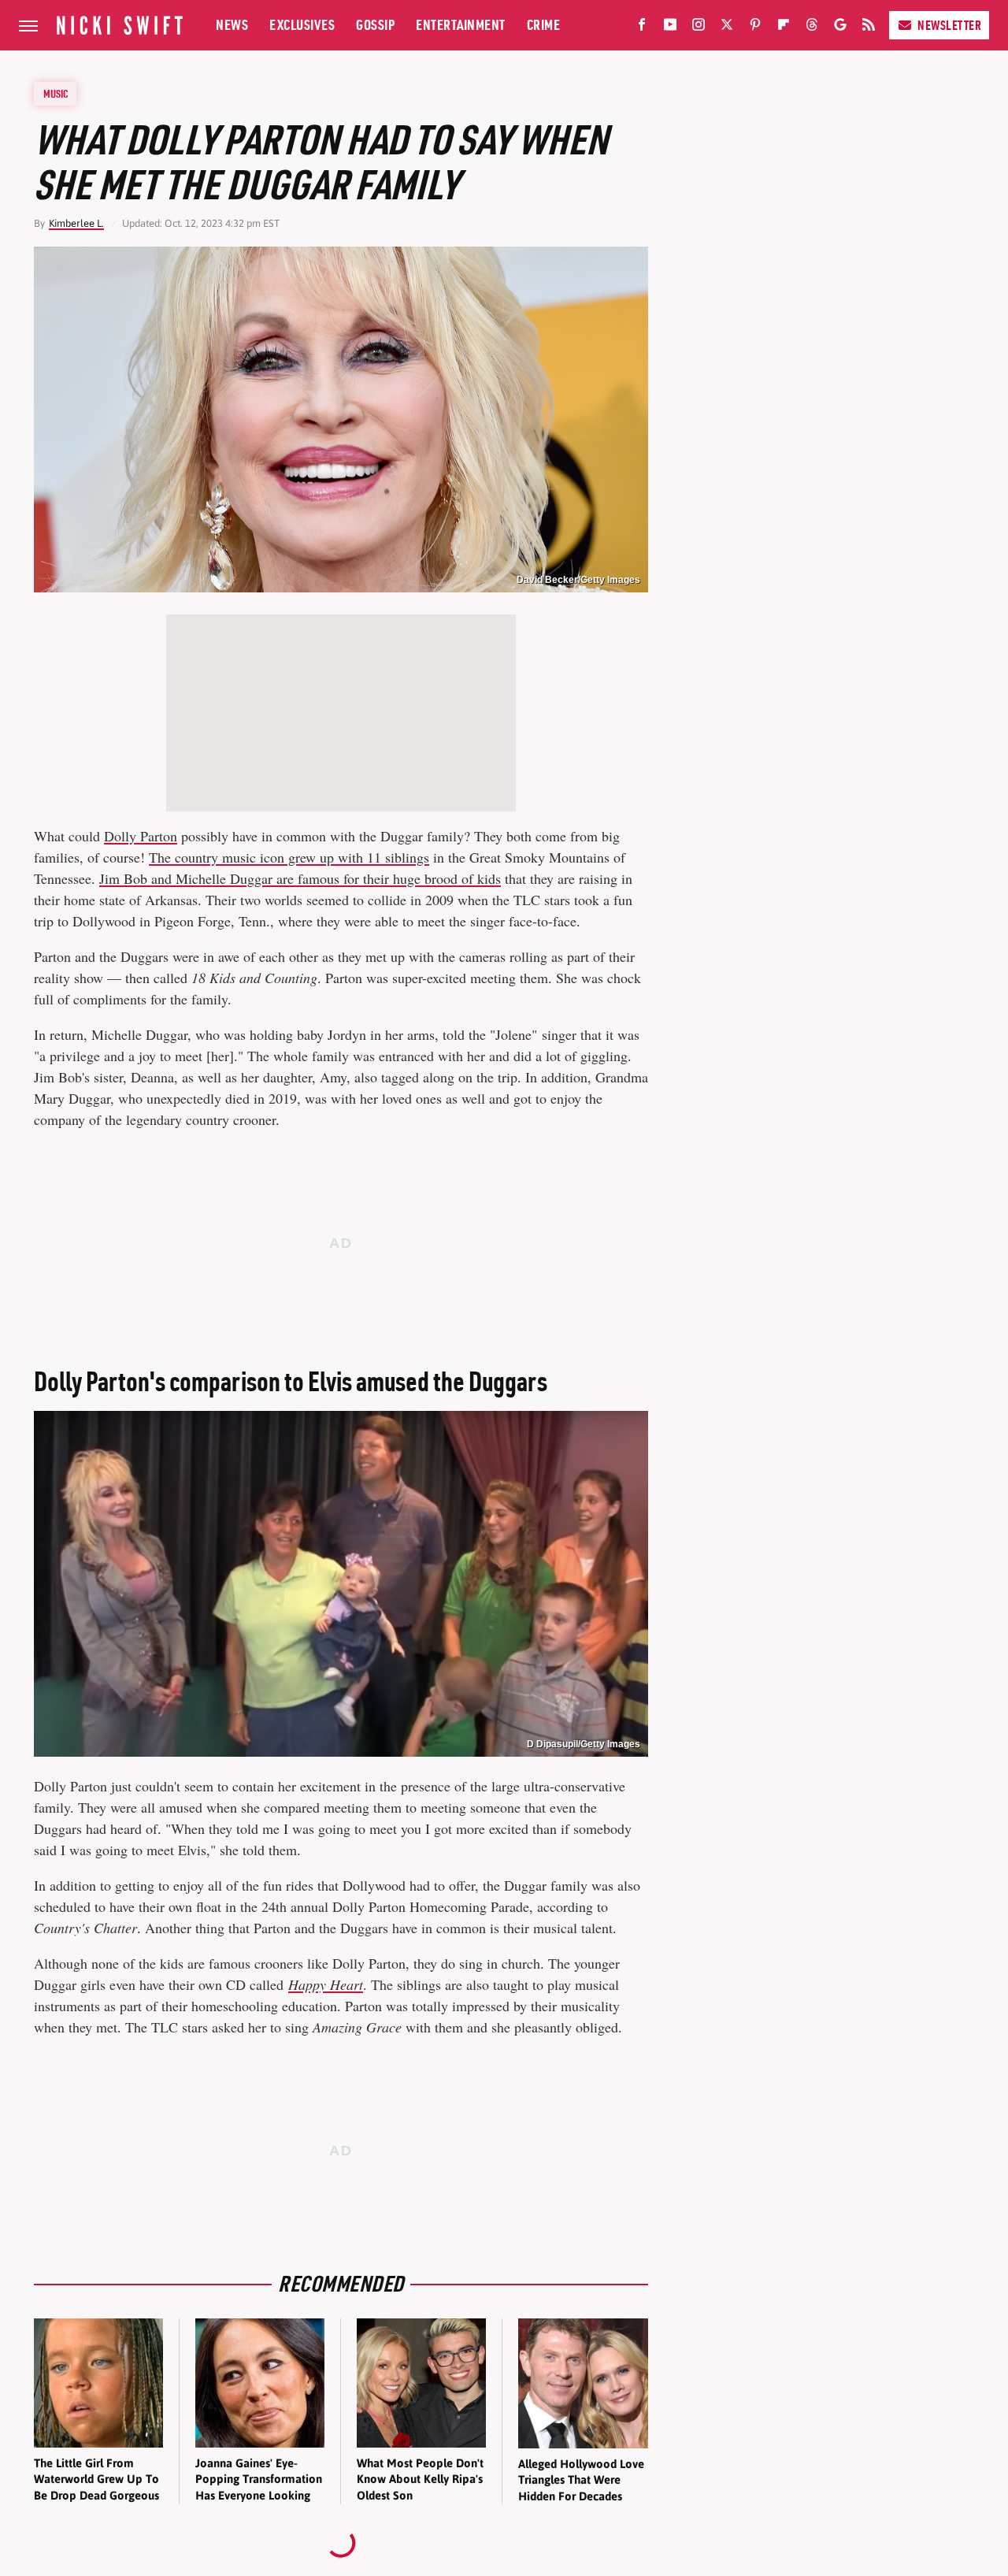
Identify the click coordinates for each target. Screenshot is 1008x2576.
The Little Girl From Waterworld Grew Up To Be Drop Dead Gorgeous (96, 2479)
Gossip (375, 25)
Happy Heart (326, 1984)
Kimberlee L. (76, 223)
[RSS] (869, 28)
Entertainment (461, 25)
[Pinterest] (755, 28)
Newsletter (949, 25)
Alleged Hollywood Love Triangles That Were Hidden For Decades (581, 2480)
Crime (544, 25)
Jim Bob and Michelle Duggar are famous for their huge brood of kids (300, 878)
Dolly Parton (141, 836)
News (232, 25)
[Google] (840, 28)
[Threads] (812, 28)
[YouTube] (670, 28)
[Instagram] (699, 28)
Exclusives (302, 25)
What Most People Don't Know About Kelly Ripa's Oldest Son (420, 2479)
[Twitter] (727, 28)
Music (56, 94)
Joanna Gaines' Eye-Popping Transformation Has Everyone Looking (259, 2479)
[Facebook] (642, 28)
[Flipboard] (784, 28)
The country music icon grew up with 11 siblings (289, 857)
